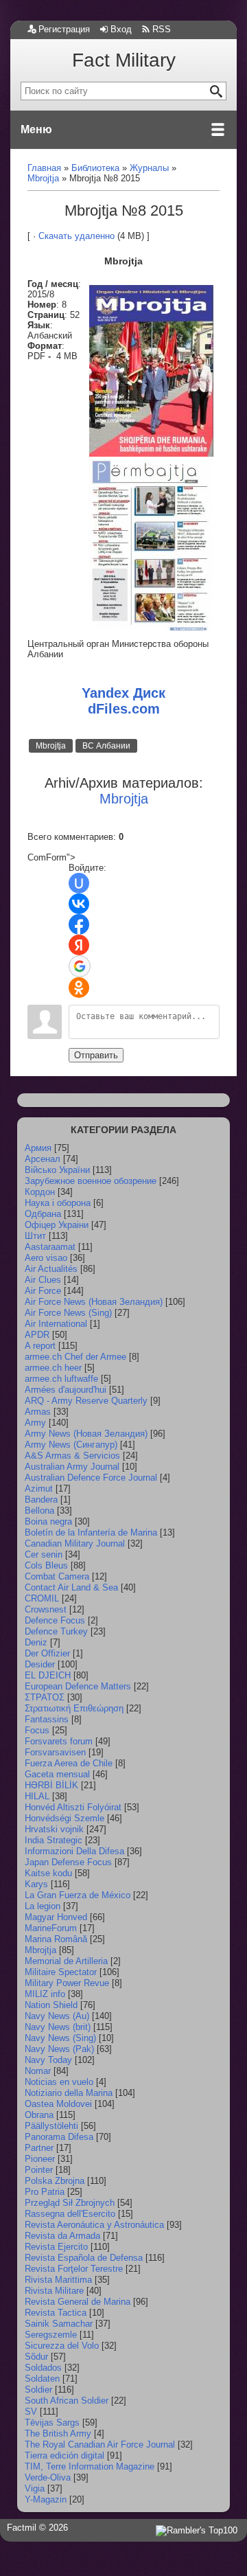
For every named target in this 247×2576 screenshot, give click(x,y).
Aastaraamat (50, 1247)
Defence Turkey (56, 1631)
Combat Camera (57, 1576)
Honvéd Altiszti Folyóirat (73, 1807)
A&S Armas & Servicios (72, 1456)
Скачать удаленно (77, 236)
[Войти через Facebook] (79, 924)
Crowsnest (46, 1609)
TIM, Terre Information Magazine (90, 2466)
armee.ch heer (53, 1368)
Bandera (41, 1500)
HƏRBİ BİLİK (51, 1785)
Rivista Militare (54, 2291)
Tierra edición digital (64, 2455)
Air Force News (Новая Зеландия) (94, 1302)
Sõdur (36, 2357)
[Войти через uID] (79, 883)
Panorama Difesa (59, 2137)
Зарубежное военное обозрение (91, 1181)
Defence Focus (55, 1620)
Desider (40, 1664)
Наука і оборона (58, 1203)
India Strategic (54, 1840)
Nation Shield (51, 2005)
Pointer (39, 2170)
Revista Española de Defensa (84, 2258)
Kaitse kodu (48, 1873)
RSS (162, 29)
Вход (121, 29)
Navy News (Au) (57, 2016)
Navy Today (48, 2060)
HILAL (37, 1796)
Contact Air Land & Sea (71, 1587)
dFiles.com (124, 709)
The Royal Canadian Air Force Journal (100, 2444)
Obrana (39, 2115)
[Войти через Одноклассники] (79, 988)
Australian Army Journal (72, 1467)
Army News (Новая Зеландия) (86, 1434)
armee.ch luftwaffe (61, 1379)
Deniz (36, 1642)
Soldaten (42, 2379)
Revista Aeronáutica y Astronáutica (94, 2225)
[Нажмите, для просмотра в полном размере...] (151, 454)
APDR (37, 1335)
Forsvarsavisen (55, 1752)
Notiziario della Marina (69, 2093)
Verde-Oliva (48, 2477)
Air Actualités (51, 1269)
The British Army (58, 2433)
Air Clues (43, 1280)
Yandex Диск (123, 693)
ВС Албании (106, 746)
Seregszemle (51, 2335)
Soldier (38, 2390)
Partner (39, 2148)
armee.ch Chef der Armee (75, 1357)
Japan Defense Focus (68, 1862)
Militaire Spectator (61, 1972)
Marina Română (56, 1939)
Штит (35, 1236)
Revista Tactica (56, 2313)
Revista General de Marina (78, 2302)
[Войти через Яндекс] (79, 945)
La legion (43, 1906)
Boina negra (48, 1521)
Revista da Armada (62, 2236)
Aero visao (46, 1258)
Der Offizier (47, 1653)
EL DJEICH (48, 1675)
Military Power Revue (67, 1983)
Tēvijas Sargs (52, 2423)
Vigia (35, 2488)
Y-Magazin (46, 2499)
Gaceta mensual (57, 1774)
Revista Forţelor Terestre (74, 2269)
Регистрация (64, 29)
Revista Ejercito (56, 2247)
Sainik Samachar (59, 2324)
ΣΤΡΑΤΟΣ (45, 1697)
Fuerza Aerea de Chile (69, 1763)
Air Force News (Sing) (68, 1313)
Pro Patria (45, 2192)
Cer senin (44, 1554)
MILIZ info (45, 1994)
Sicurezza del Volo (62, 2346)
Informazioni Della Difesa (74, 1851)
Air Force (43, 1291)
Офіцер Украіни (57, 1225)
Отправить (96, 1055)
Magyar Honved (56, 1917)
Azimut (39, 1489)
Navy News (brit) (58, 2027)
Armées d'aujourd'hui (66, 1390)
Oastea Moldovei (58, 2104)
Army (35, 1423)
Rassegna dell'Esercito (70, 2214)
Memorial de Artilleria (66, 1961)
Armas (38, 1412)
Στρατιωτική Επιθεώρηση (74, 1708)
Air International (56, 1324)
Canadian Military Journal (75, 1543)
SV (31, 2412)
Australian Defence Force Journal (91, 1478)
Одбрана (43, 1214)
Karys (36, 1884)
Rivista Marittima (58, 2280)
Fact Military (124, 60)
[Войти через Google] (80, 966)
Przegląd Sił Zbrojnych (70, 2203)
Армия (38, 1148)
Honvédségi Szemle (64, 1818)
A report (40, 1346)
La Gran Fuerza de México (78, 1895)
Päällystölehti (51, 2126)
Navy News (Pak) (59, 2049)
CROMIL (42, 1598)
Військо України (57, 1170)
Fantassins (47, 1719)
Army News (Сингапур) (71, 1445)
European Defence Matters (78, 1686)
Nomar (38, 2071)
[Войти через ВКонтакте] (79, 904)
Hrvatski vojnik (54, 1829)
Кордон (40, 1192)
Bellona (39, 1511)
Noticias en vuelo (59, 2082)
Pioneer (40, 2159)
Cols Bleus (46, 1565)
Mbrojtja (51, 746)
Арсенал (43, 1159)
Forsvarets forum (59, 1741)
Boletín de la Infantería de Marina (91, 1532)
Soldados (43, 2368)
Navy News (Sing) (60, 2038)
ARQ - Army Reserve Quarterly (86, 1401)
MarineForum (51, 1928)
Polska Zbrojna (55, 2181)
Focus (37, 1730)
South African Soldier (67, 2401)
